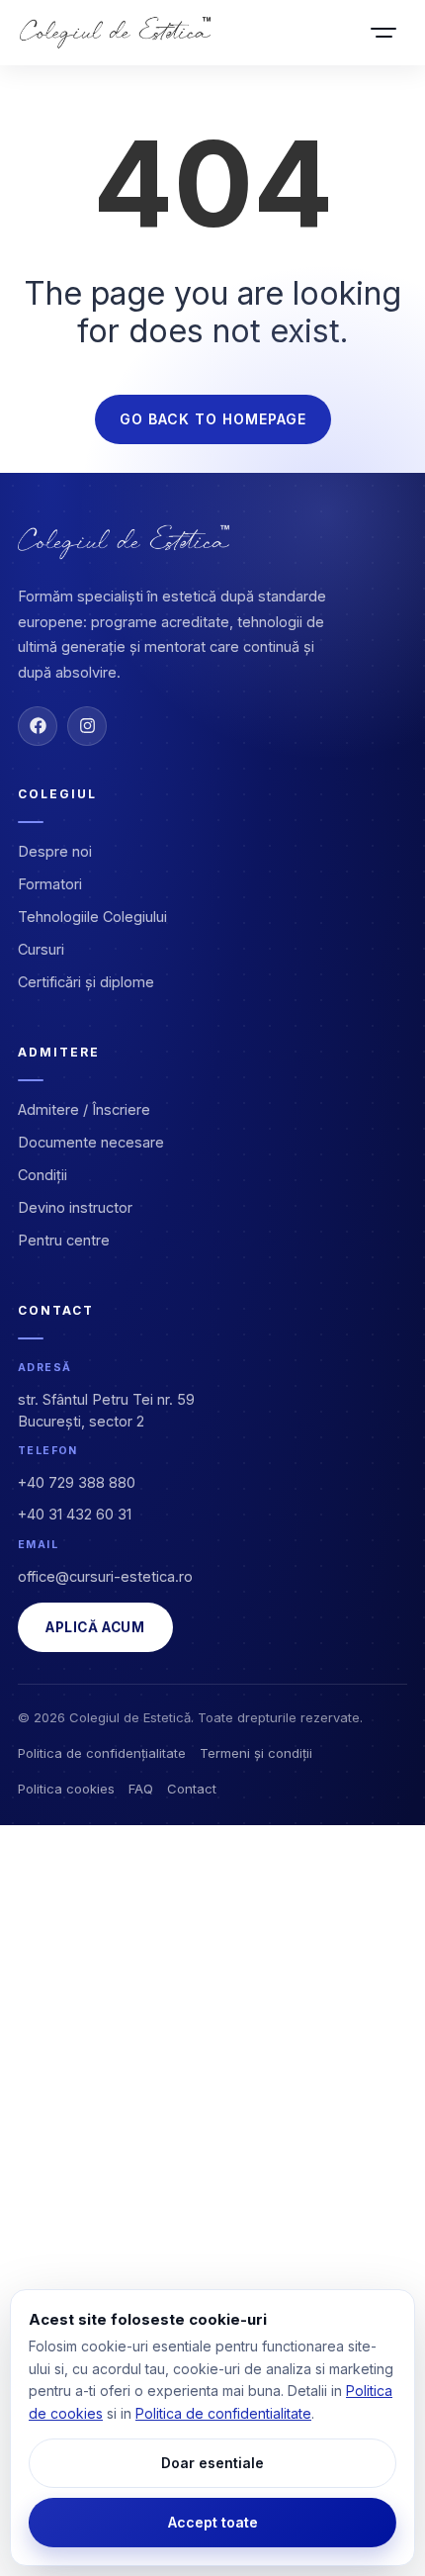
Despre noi (55, 851)
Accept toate (213, 2522)
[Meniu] (383, 33)
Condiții (42, 1175)
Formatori (50, 884)
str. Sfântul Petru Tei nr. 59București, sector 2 (106, 1410)
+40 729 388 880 (77, 1482)
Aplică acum (95, 1627)
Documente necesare (91, 1142)
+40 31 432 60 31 (75, 1514)
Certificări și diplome (86, 982)
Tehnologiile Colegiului (92, 917)
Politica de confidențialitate (102, 1753)
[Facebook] (38, 726)
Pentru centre (64, 1240)
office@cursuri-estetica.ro (105, 1576)
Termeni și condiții (256, 1753)
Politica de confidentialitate (223, 2413)
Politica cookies (66, 1789)
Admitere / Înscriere (84, 1109)
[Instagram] (87, 726)
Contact (192, 1789)
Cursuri (41, 949)
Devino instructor (75, 1207)
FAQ (141, 1789)
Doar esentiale (212, 2463)
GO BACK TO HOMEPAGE (213, 419)
